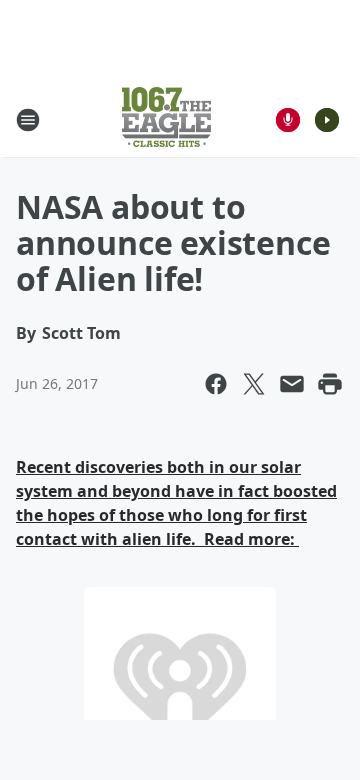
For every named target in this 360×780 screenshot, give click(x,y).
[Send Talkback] (288, 120)
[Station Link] (166, 119)
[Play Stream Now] (327, 120)
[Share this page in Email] (292, 384)
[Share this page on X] (254, 384)
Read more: (249, 539)
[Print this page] (330, 384)
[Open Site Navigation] (28, 120)
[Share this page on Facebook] (216, 384)
